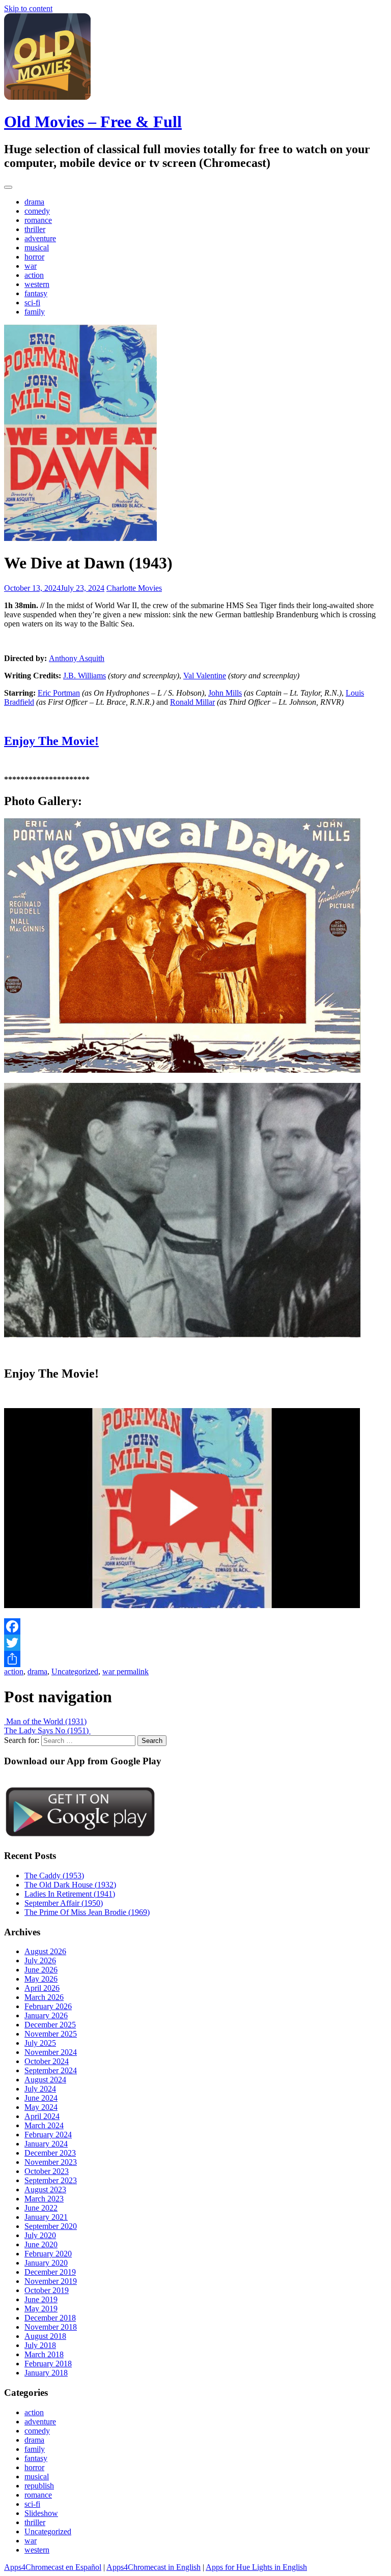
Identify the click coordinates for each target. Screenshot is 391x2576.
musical (37, 248)
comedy (37, 211)
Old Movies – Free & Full (93, 122)
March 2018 (44, 2354)
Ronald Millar (192, 702)
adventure (40, 238)
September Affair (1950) (64, 1903)
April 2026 (42, 1988)
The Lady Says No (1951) (47, 1730)
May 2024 (41, 2107)
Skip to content (28, 8)
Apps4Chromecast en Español (53, 2567)
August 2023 (45, 2189)
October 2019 (47, 2290)
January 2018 (46, 2373)
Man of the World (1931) (45, 1721)
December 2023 (50, 2153)
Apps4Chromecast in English (153, 2567)
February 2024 (48, 2135)
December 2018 (50, 2318)
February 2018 (48, 2364)
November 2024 (51, 2052)
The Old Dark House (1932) (70, 1885)
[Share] (195, 1659)
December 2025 (50, 2025)
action (34, 275)
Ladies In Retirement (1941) (70, 1894)
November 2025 (51, 2034)
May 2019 (41, 2309)
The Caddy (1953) (54, 1876)
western (37, 284)
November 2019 (51, 2281)
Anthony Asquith (77, 658)
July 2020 (40, 2235)
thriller (35, 229)
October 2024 (47, 2061)
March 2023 (44, 2199)
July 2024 (40, 2089)
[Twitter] (195, 1643)
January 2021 (46, 2217)
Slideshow (41, 2513)
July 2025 (40, 2043)
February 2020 (48, 2254)
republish (39, 2486)
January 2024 (46, 2144)
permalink (132, 1671)
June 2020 (41, 2244)
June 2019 (41, 2299)
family (35, 312)
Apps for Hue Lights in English (256, 2567)
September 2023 (51, 2180)
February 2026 (48, 2006)
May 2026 (41, 1979)
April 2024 (42, 2116)
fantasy (36, 293)
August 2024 (45, 2080)
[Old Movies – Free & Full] (47, 97)
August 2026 (45, 1951)
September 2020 (51, 2226)
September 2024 (51, 2070)
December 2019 (50, 2272)
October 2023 (47, 2171)
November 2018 (51, 2327)
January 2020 (46, 2263)
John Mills (225, 693)
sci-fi (32, 303)
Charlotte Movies (134, 588)
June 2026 (41, 1970)
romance (38, 220)
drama (34, 202)
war (31, 266)
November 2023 (51, 2162)
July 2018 (40, 2345)
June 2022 (41, 2208)
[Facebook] (195, 1626)
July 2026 (40, 1960)
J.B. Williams (85, 676)
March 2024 (44, 2125)
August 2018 (45, 2336)
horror (34, 257)
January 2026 (46, 2015)
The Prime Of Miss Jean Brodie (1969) (87, 1912)
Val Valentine (205, 676)
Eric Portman (59, 693)
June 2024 (41, 2098)
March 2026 (44, 1997)
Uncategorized (75, 1671)
